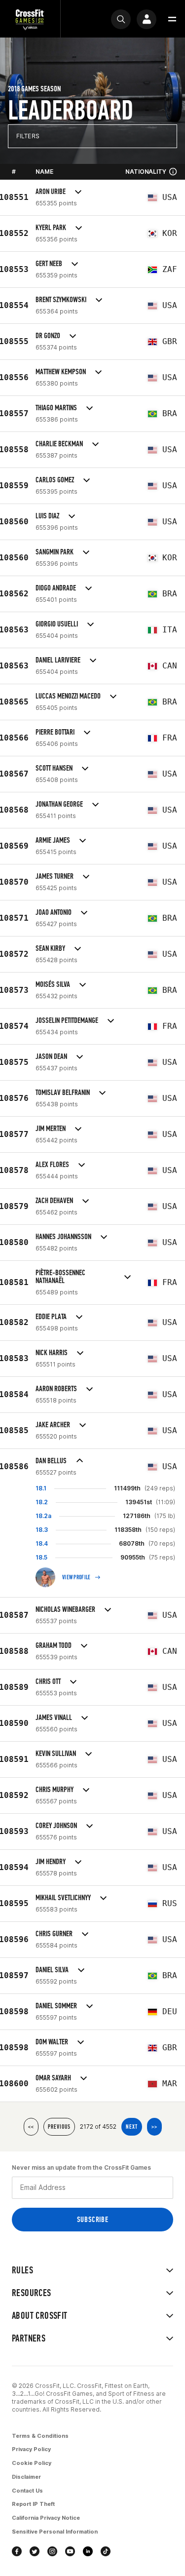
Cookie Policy (32, 2463)
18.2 (42, 1502)
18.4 (42, 1543)
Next (132, 2127)
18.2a (43, 1516)
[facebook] (17, 2551)
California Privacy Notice (46, 2518)
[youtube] (70, 2551)
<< (31, 2127)
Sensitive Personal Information (55, 2532)
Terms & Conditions (40, 2436)
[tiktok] (106, 2551)
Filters (28, 136)
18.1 (41, 1488)
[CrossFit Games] (30, 19)
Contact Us (27, 2491)
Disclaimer (26, 2477)
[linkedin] (88, 2551)
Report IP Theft (33, 2504)
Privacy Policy (31, 2449)
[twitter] (35, 2551)
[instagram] (52, 2551)
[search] (121, 19)
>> (154, 2127)
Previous (59, 2127)
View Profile (76, 1577)
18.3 (42, 1530)
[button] (172, 19)
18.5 (41, 1557)
